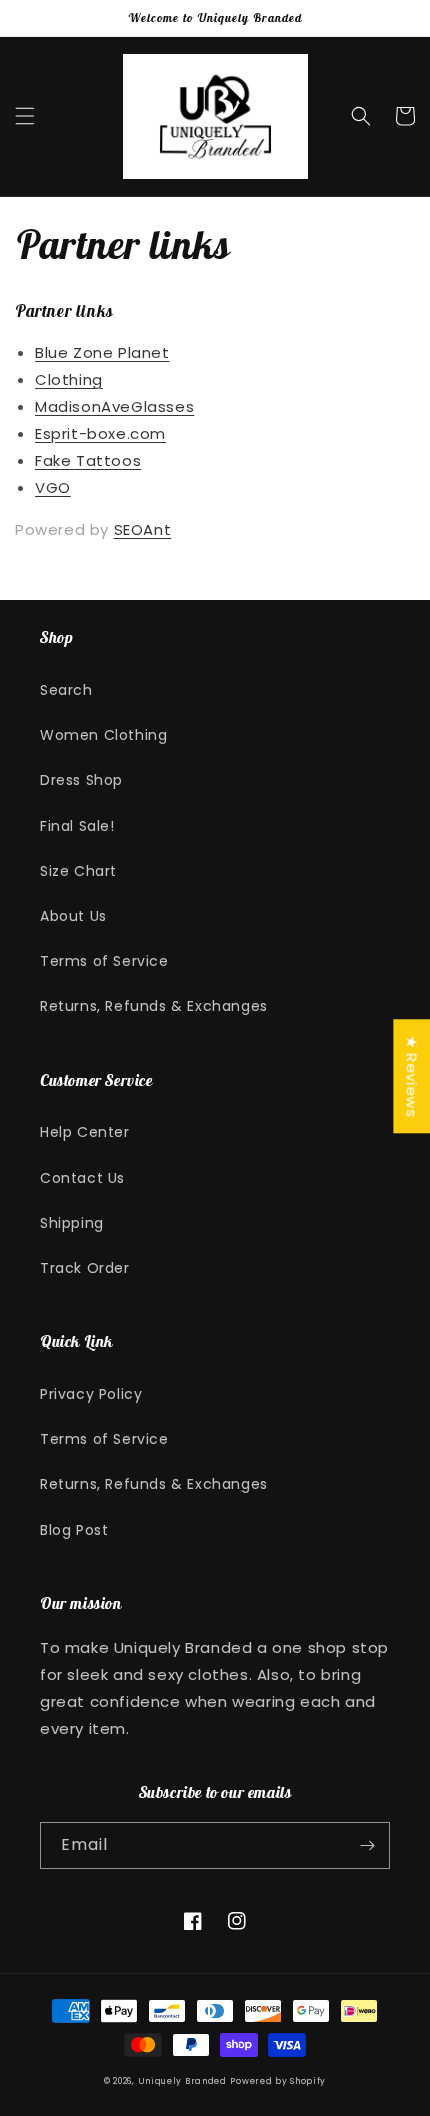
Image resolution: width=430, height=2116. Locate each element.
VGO (53, 487)
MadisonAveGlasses (114, 406)
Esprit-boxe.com (100, 433)
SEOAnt (143, 529)
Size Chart (78, 871)
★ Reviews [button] (411, 1076)
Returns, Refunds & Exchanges (154, 1006)
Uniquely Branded (182, 2081)
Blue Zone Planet (102, 352)
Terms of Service (104, 961)
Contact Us (82, 1178)
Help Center (85, 1132)
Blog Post (74, 1530)
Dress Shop (81, 780)
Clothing (69, 379)
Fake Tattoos (88, 460)
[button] (25, 116)
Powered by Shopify (278, 2081)
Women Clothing (103, 735)
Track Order (85, 1268)
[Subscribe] (367, 1845)
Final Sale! (77, 826)
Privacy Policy (91, 1394)
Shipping (72, 1223)
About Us (73, 916)
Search (66, 690)
